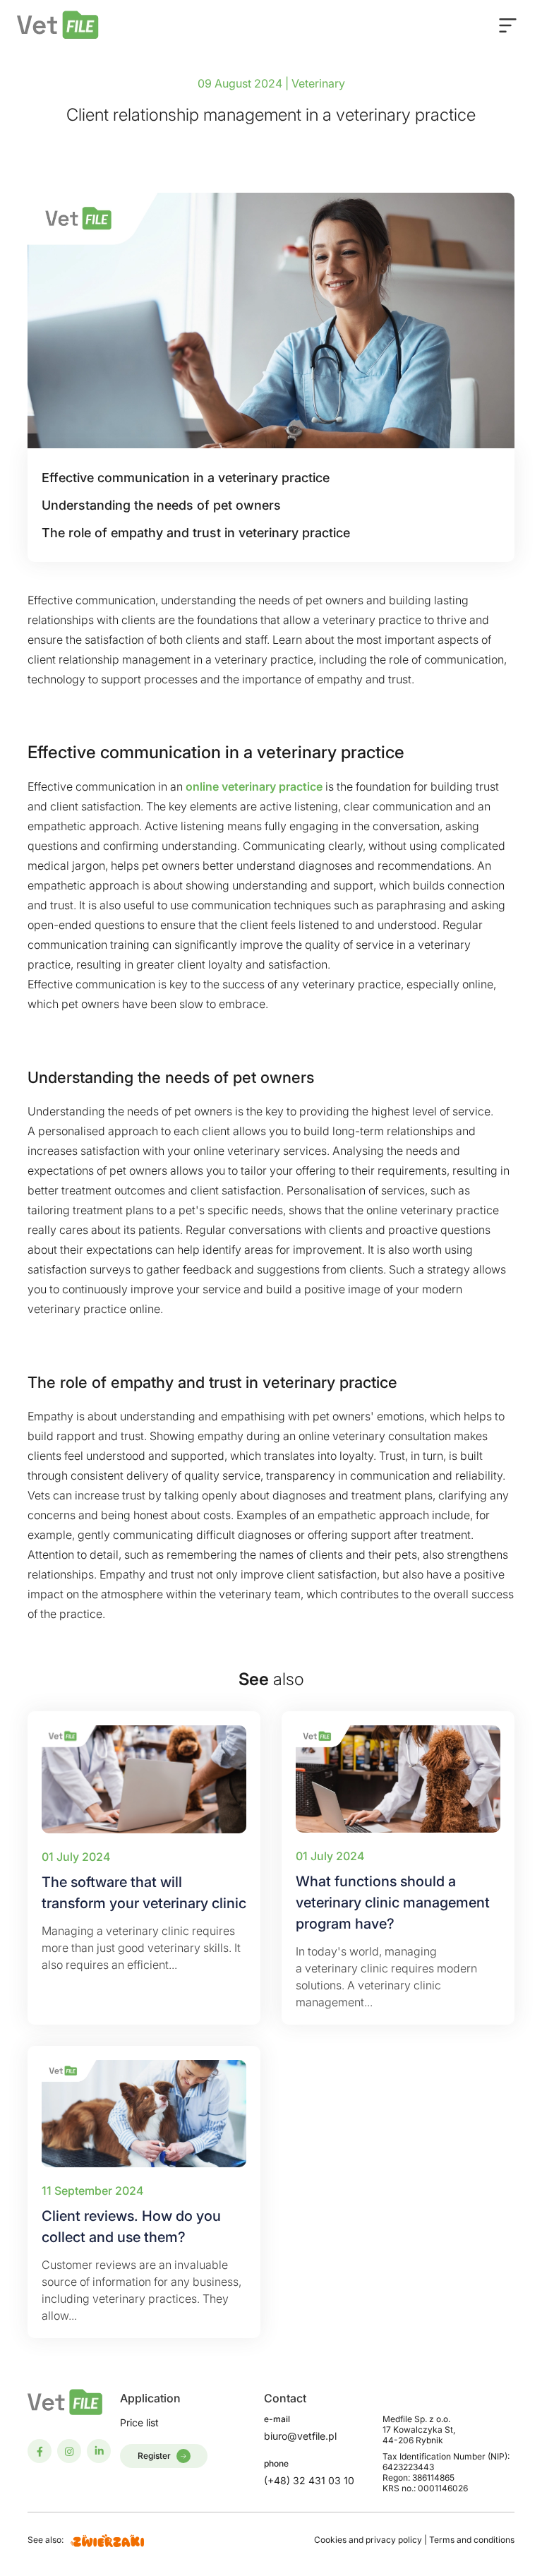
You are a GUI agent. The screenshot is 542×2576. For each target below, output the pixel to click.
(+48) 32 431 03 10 (309, 2480)
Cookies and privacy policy (369, 2540)
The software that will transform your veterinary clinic (144, 1893)
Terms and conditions (472, 2540)
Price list (139, 2422)
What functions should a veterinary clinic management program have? (393, 1903)
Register (154, 2456)
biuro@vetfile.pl (300, 2436)
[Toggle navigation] (508, 25)
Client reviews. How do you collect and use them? (131, 2227)
